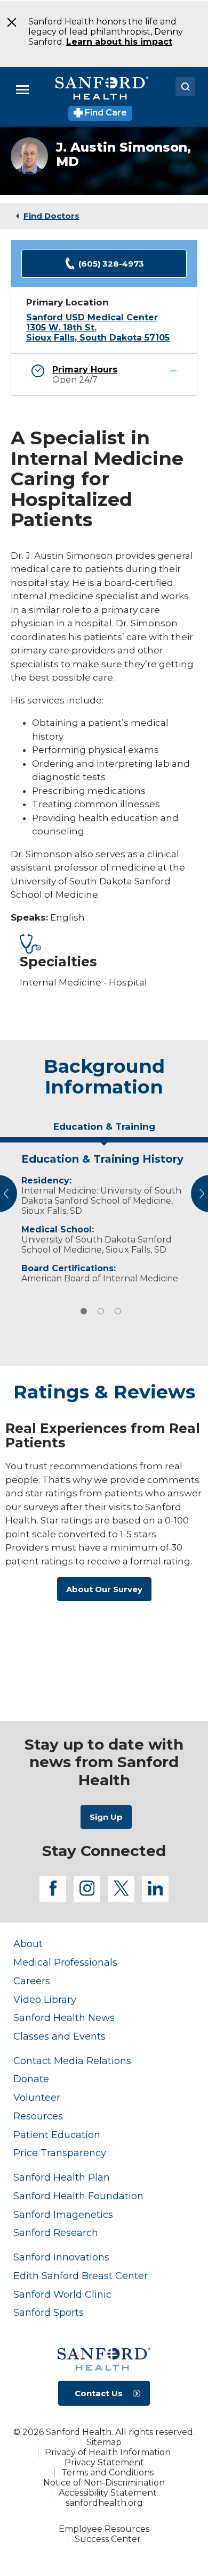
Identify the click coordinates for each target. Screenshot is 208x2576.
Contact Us (99, 2393)
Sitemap (104, 2442)
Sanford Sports (49, 2312)
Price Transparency (60, 2153)
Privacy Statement (104, 2462)
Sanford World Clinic (62, 2294)
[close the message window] (8, 22)
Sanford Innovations (61, 2257)
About (28, 1944)
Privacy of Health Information (108, 2452)
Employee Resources (104, 2529)
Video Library (45, 1999)
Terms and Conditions (107, 2473)
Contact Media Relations (72, 2061)
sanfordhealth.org (104, 2503)
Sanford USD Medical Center (92, 317)
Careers (32, 1981)
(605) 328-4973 (111, 264)
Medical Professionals (65, 1962)
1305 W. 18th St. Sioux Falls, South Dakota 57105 (98, 333)
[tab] (104, 1131)
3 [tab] (118, 1311)
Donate (31, 2079)
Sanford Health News (64, 2018)
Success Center (108, 2539)
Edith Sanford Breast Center (81, 2276)
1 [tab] (84, 1311)
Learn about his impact (119, 42)
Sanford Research (56, 2233)
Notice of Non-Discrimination (104, 2483)
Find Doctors (51, 216)
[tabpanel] (104, 1216)
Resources (38, 2116)
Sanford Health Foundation (78, 2196)
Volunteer (37, 2097)
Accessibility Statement (108, 2493)
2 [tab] (101, 1311)
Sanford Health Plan (62, 2177)
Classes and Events (59, 2036)
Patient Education (57, 2135)
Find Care (105, 113)
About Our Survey (104, 1589)
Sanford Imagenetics (63, 2214)
